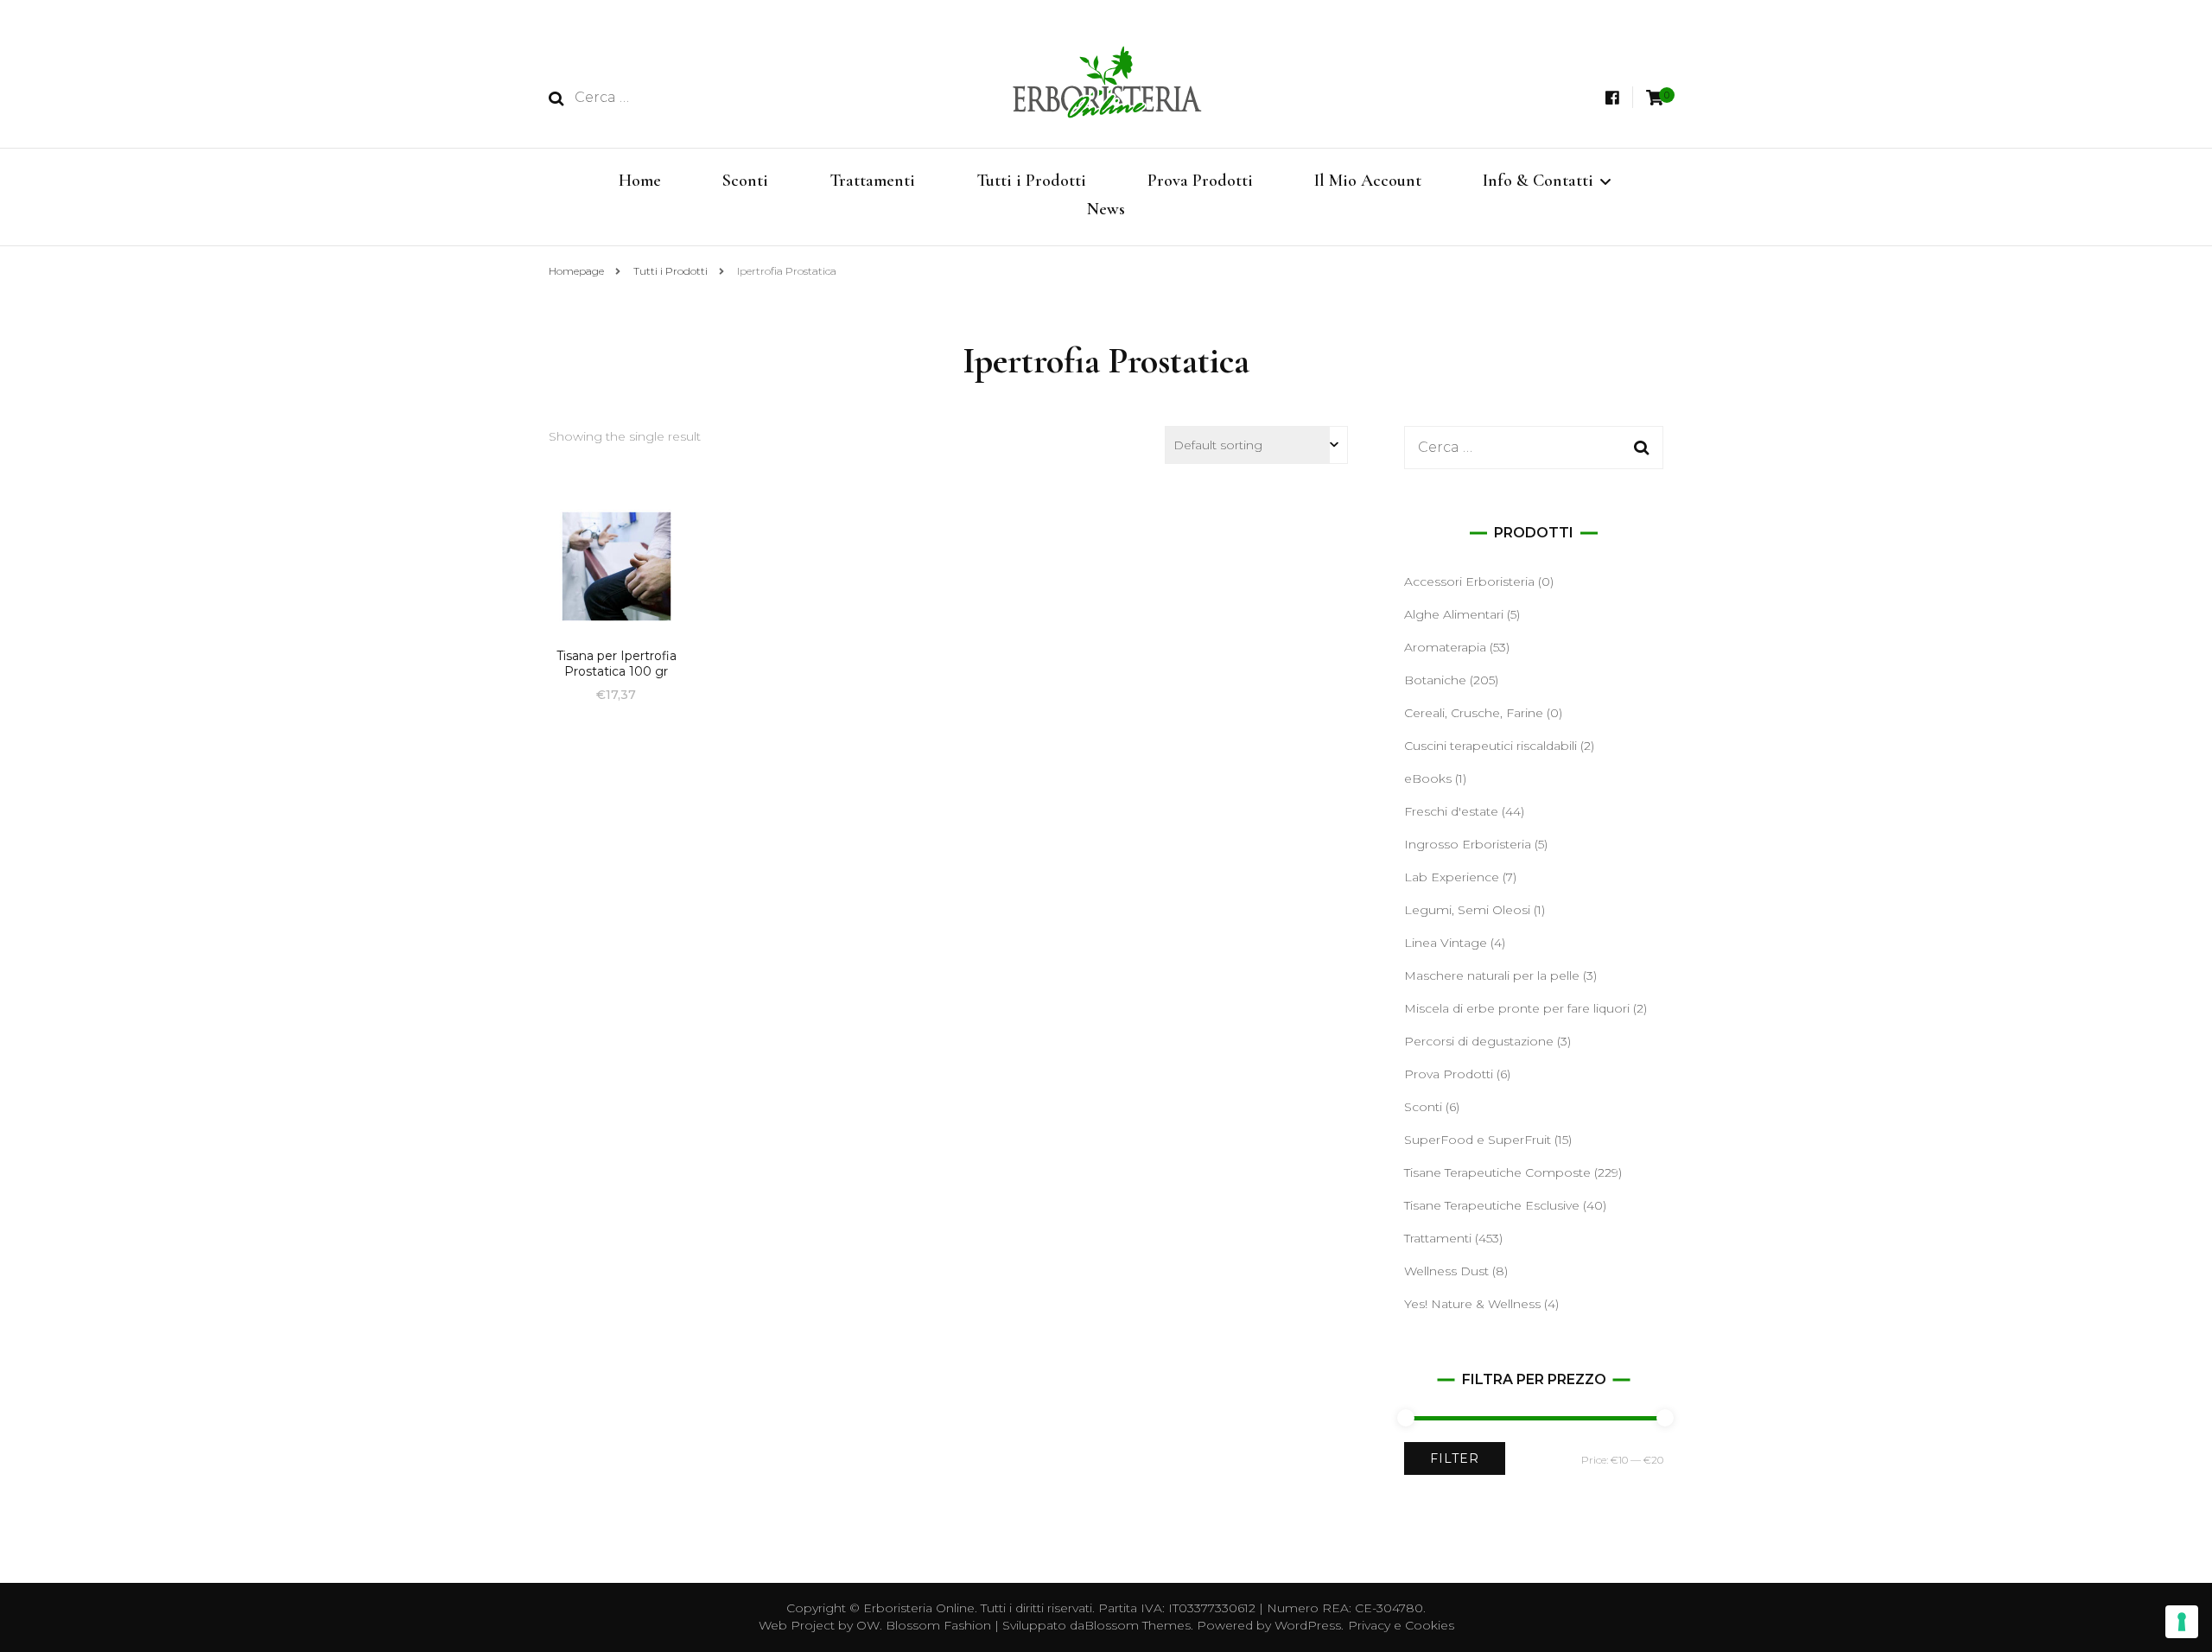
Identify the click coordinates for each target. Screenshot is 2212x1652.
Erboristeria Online (919, 1608)
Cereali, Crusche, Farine (1474, 713)
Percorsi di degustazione (1479, 1041)
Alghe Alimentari (1454, 614)
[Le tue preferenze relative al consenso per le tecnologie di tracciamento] (2182, 1622)
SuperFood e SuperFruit (1478, 1140)
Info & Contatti (1538, 181)
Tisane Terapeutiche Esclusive (1492, 1205)
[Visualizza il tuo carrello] (1655, 98)
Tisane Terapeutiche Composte (1497, 1172)
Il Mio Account (1368, 181)
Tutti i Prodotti (1031, 181)
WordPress (1308, 1625)
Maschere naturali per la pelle (1492, 975)
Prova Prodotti (1200, 181)
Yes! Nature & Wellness (1472, 1304)
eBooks (1428, 778)
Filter (1455, 1458)
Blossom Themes (1138, 1625)
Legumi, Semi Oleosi (1467, 910)
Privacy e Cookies (1401, 1625)
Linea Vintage (1446, 943)
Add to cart (616, 567)
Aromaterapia (1445, 647)
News (1106, 209)
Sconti (745, 181)
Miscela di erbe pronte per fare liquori (1517, 1008)
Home (640, 181)
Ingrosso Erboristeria (1468, 844)
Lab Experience (1452, 877)
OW (868, 1625)
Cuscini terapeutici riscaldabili (1491, 746)
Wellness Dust (1446, 1271)
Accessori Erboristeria (1469, 581)
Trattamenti (872, 181)
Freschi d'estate (1451, 811)
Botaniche (1435, 680)
